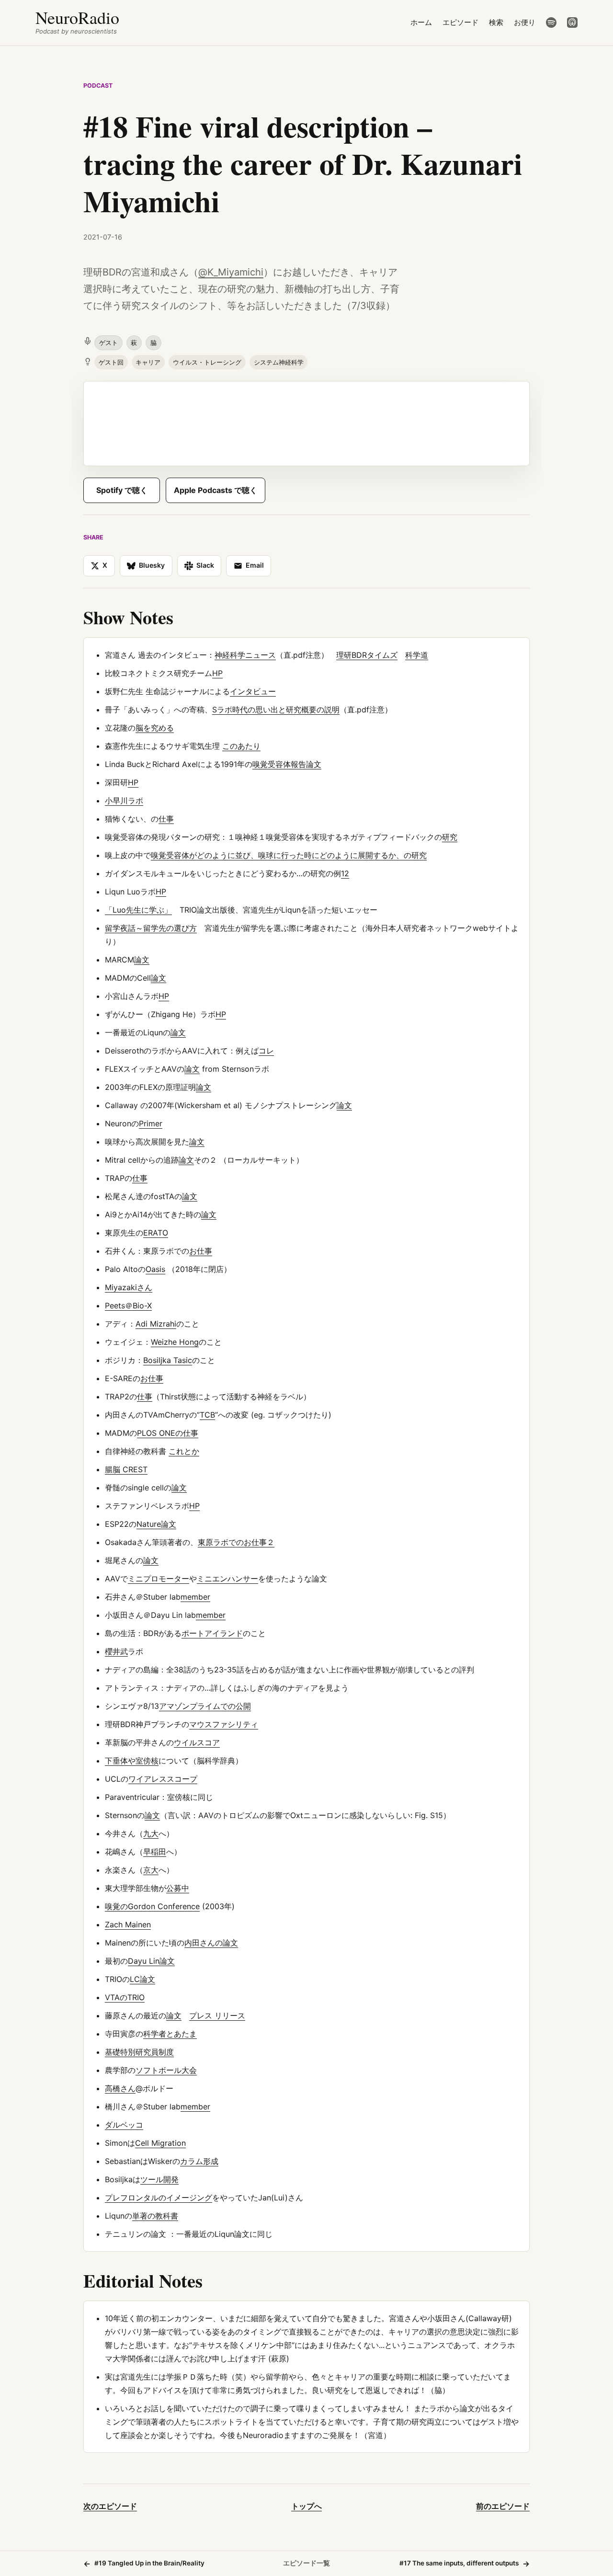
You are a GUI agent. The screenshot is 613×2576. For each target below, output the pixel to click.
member (195, 1597)
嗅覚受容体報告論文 (287, 764)
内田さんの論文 (211, 1943)
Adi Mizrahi (156, 1324)
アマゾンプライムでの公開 (205, 1706)
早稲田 (155, 1852)
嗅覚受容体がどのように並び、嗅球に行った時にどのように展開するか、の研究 (289, 855)
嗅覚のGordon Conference (152, 1906)
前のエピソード (503, 2506)
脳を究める (155, 728)
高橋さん (120, 2088)
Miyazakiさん (129, 1287)
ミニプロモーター (159, 1579)
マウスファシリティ (224, 1724)
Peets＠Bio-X (128, 1305)
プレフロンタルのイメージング (159, 2198)
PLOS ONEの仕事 (168, 1433)
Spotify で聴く (122, 490)
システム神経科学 (279, 362)
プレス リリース (217, 2015)
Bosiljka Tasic (168, 1360)
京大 (151, 1870)
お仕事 (201, 1251)
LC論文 (142, 1979)
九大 (151, 1833)
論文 (142, 960)
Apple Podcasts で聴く (216, 490)
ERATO (156, 1233)
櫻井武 (116, 1651)
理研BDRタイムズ (367, 655)
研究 (450, 837)
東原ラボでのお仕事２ (236, 1542)
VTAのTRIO (125, 1997)
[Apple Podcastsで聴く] (572, 23)
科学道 (417, 655)
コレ (266, 1051)
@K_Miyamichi (231, 272)
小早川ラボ (124, 801)
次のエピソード (110, 2506)
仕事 (166, 819)
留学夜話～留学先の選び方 (151, 928)
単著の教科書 (155, 2216)
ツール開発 (159, 2179)
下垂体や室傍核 (132, 1761)
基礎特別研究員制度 (139, 2052)
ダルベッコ (124, 2125)
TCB (207, 1415)
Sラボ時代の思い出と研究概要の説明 (276, 710)
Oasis (155, 1269)
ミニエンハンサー (227, 1579)
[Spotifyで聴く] (551, 23)
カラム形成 (199, 2161)
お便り (525, 22)
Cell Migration (160, 2143)
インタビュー (253, 691)
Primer (151, 1123)
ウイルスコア (197, 1742)
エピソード (460, 22)
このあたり (241, 746)
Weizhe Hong (175, 1342)
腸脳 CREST (126, 1469)
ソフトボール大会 (166, 2070)
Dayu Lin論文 (151, 1961)
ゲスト (108, 343)
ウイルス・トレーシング (207, 362)
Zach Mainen (128, 1924)
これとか (184, 1451)
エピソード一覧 (306, 2563)
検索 (496, 22)
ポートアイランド (212, 1633)
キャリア (148, 362)
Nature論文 (156, 1524)
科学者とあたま (170, 2034)
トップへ (306, 2506)
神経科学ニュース (245, 655)
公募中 (178, 1888)
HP (217, 673)
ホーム (421, 22)
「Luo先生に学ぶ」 (138, 910)
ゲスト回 (111, 362)
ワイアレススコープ (163, 1779)
